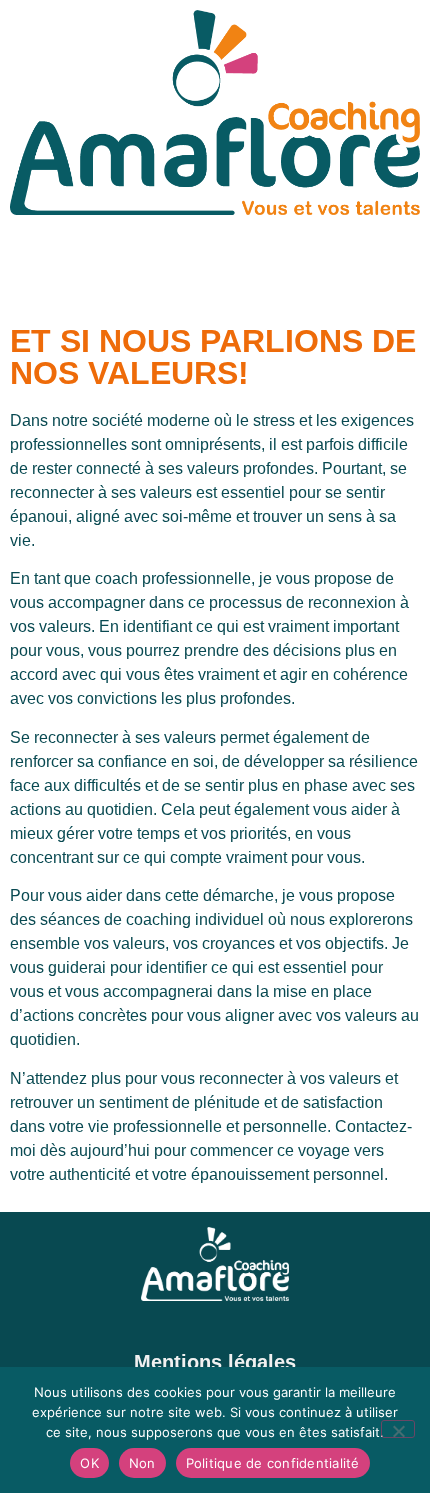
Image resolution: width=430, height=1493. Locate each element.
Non (142, 1463)
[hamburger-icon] (397, 273)
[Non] (398, 1429)
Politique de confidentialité (273, 1463)
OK (89, 1463)
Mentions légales (215, 1362)
